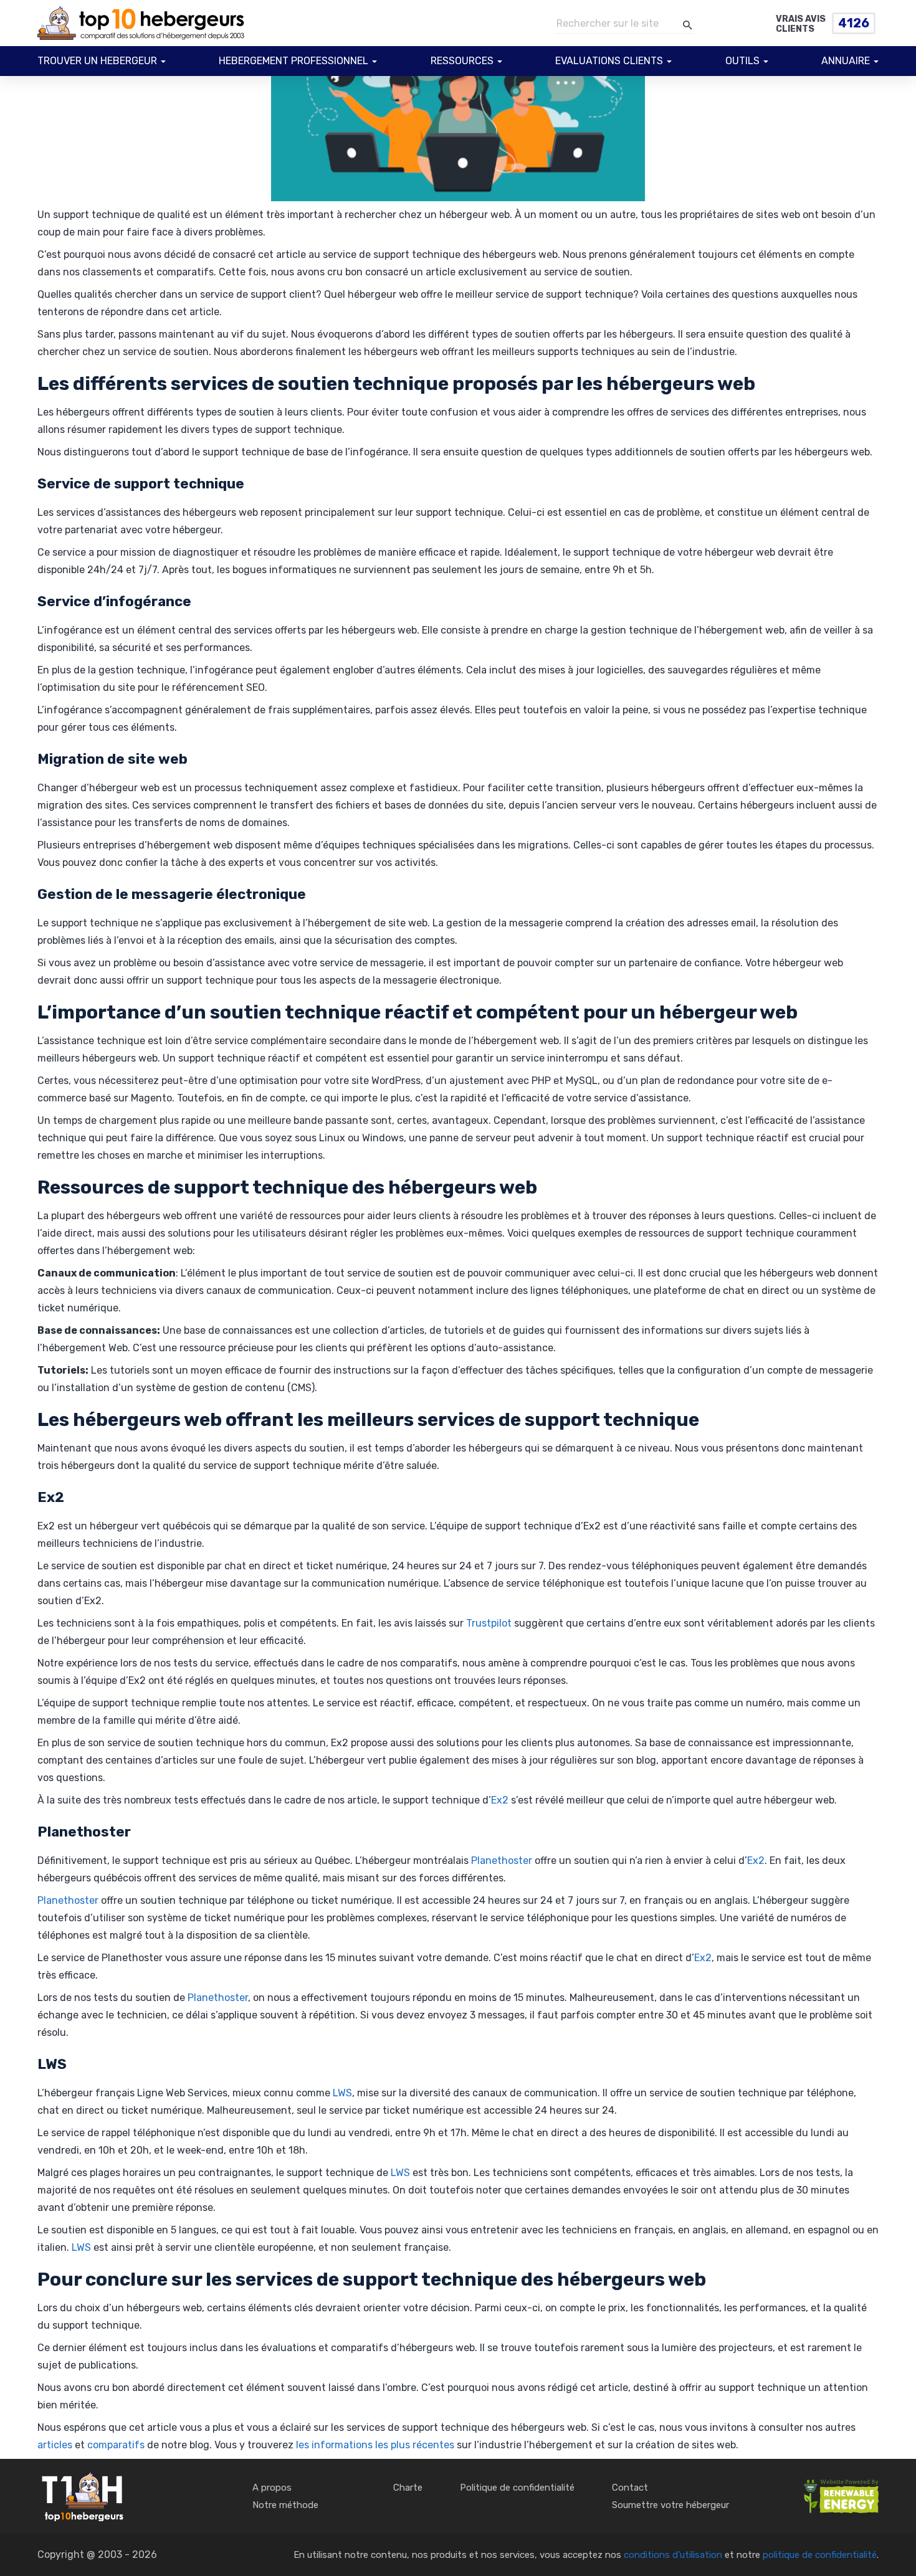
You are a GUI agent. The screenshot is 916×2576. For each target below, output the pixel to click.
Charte (408, 2488)
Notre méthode (285, 2505)
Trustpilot (489, 1623)
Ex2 (500, 1800)
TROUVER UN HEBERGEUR (97, 61)
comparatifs (116, 2445)
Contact (630, 2488)
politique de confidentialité (820, 2555)
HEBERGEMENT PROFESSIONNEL (293, 61)
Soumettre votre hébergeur (670, 2505)
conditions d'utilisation (673, 2555)
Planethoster (502, 1861)
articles (55, 2445)
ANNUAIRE (846, 61)
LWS (342, 2093)
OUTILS (742, 61)
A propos (272, 2488)
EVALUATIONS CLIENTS (609, 61)
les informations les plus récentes (375, 2445)
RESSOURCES (462, 61)
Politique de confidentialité (517, 2488)
